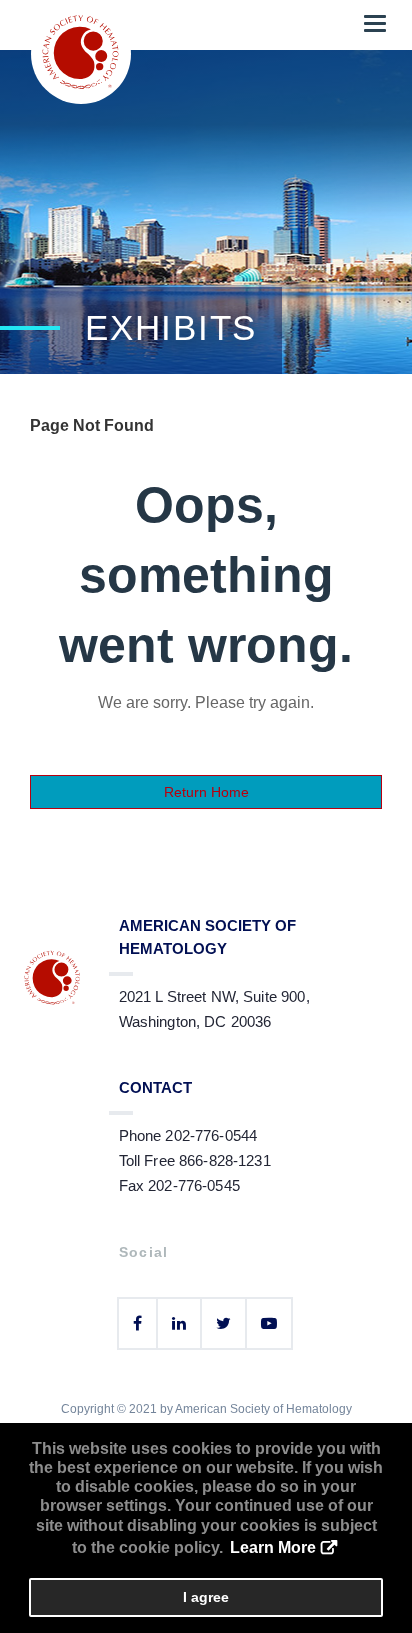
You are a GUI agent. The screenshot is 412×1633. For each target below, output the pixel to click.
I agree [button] (206, 1597)
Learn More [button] (273, 1547)
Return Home (206, 792)
